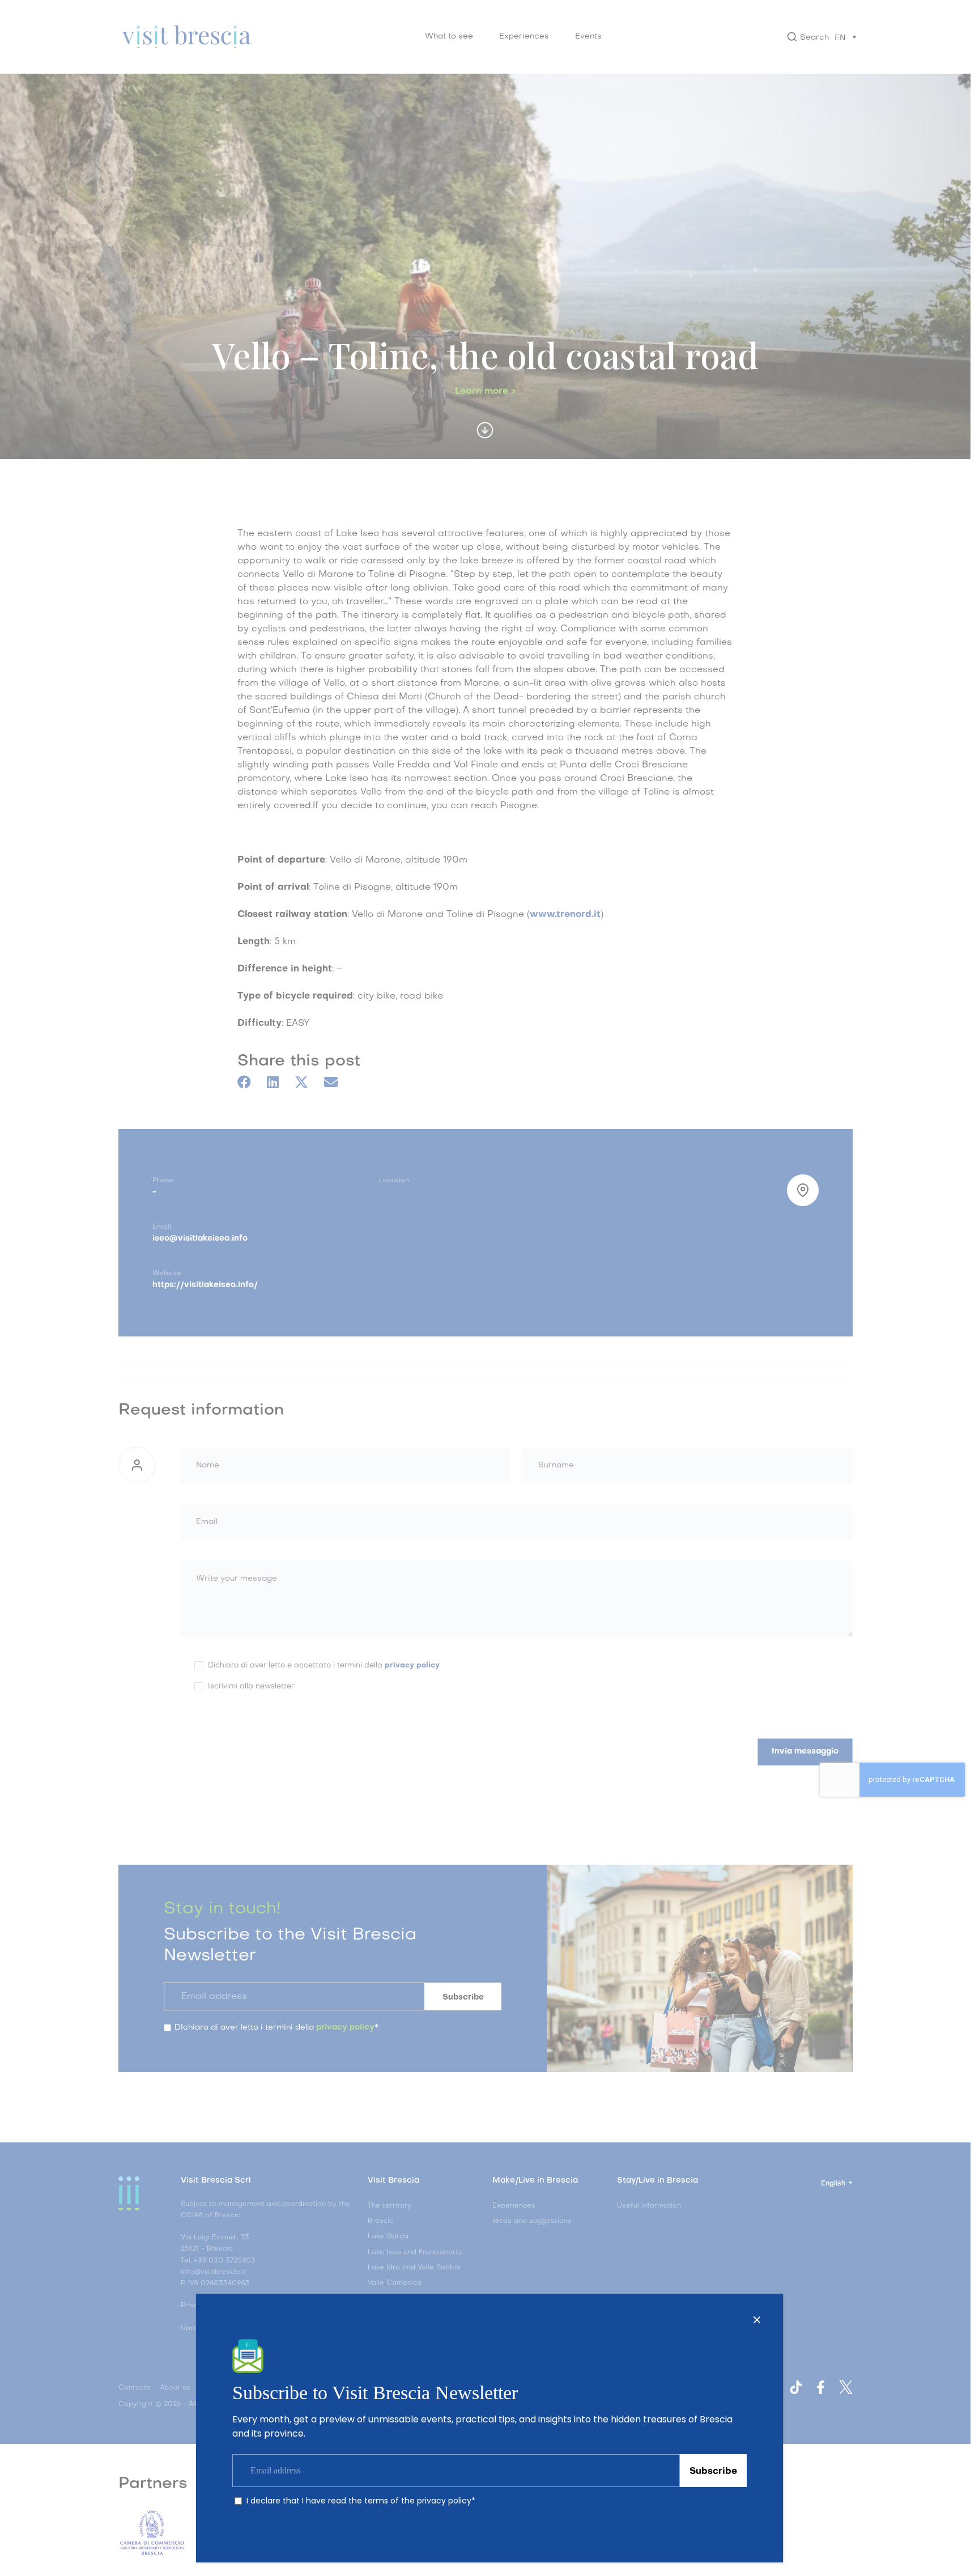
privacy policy (444, 2501)
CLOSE (757, 2320)
